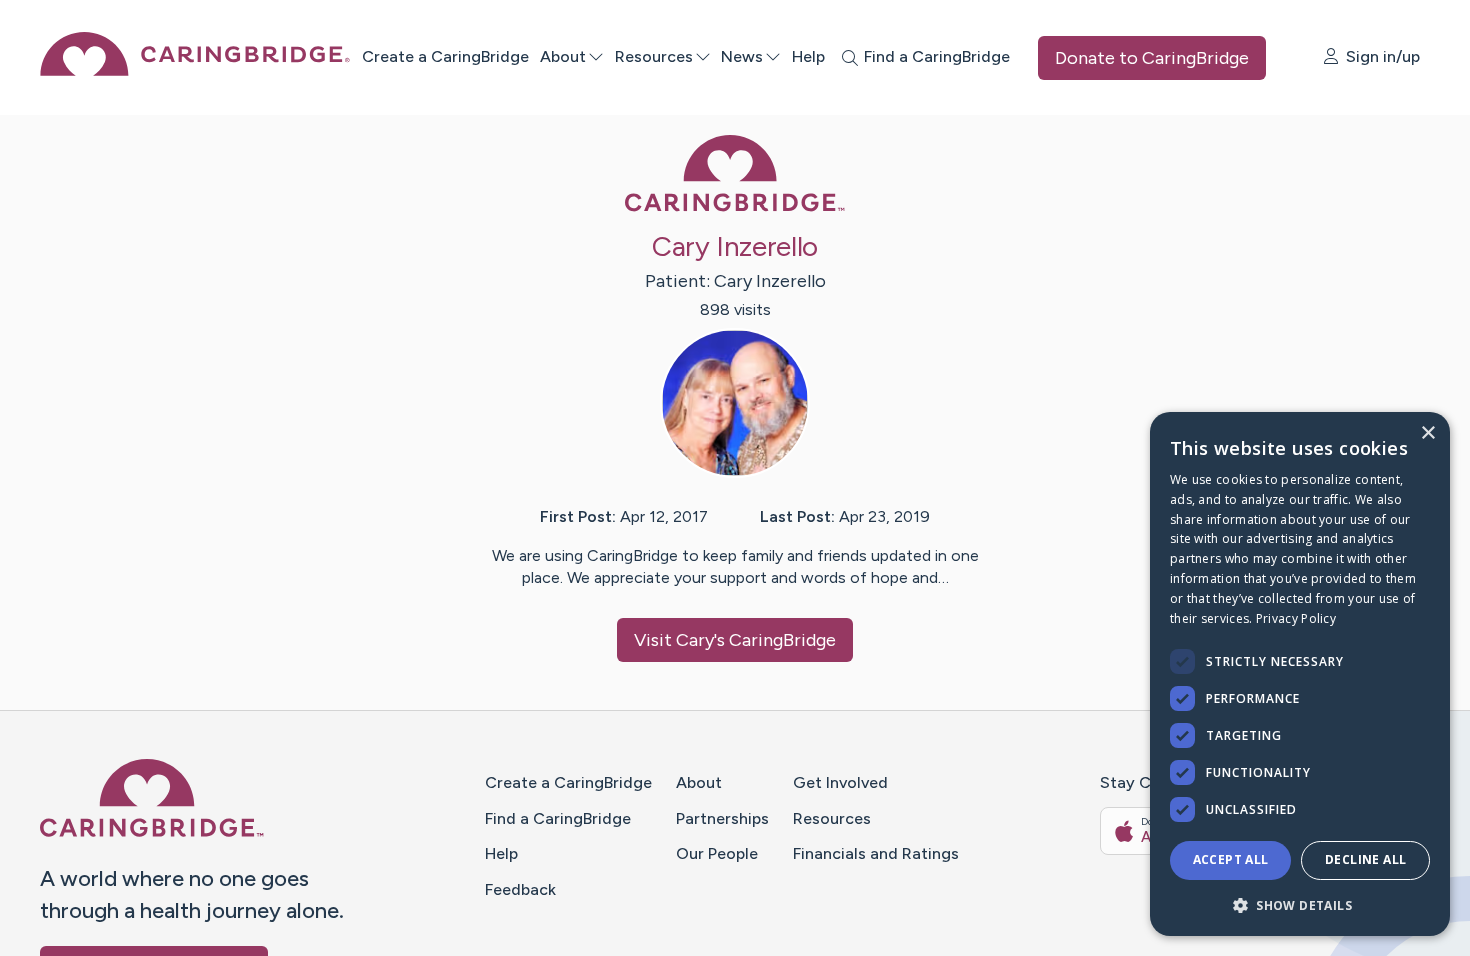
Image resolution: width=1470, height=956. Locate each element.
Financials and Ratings (876, 853)
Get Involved (840, 782)
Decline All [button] (1365, 859)
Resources (654, 56)
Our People (717, 853)
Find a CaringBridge (558, 818)
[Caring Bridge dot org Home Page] (195, 70)
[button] (1300, 904)
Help (808, 56)
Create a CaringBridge (445, 56)
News (742, 56)
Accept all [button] (1231, 859)
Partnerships (722, 818)
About (563, 56)
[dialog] (1300, 674)
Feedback (520, 889)
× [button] (1427, 433)
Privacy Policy (1296, 618)
